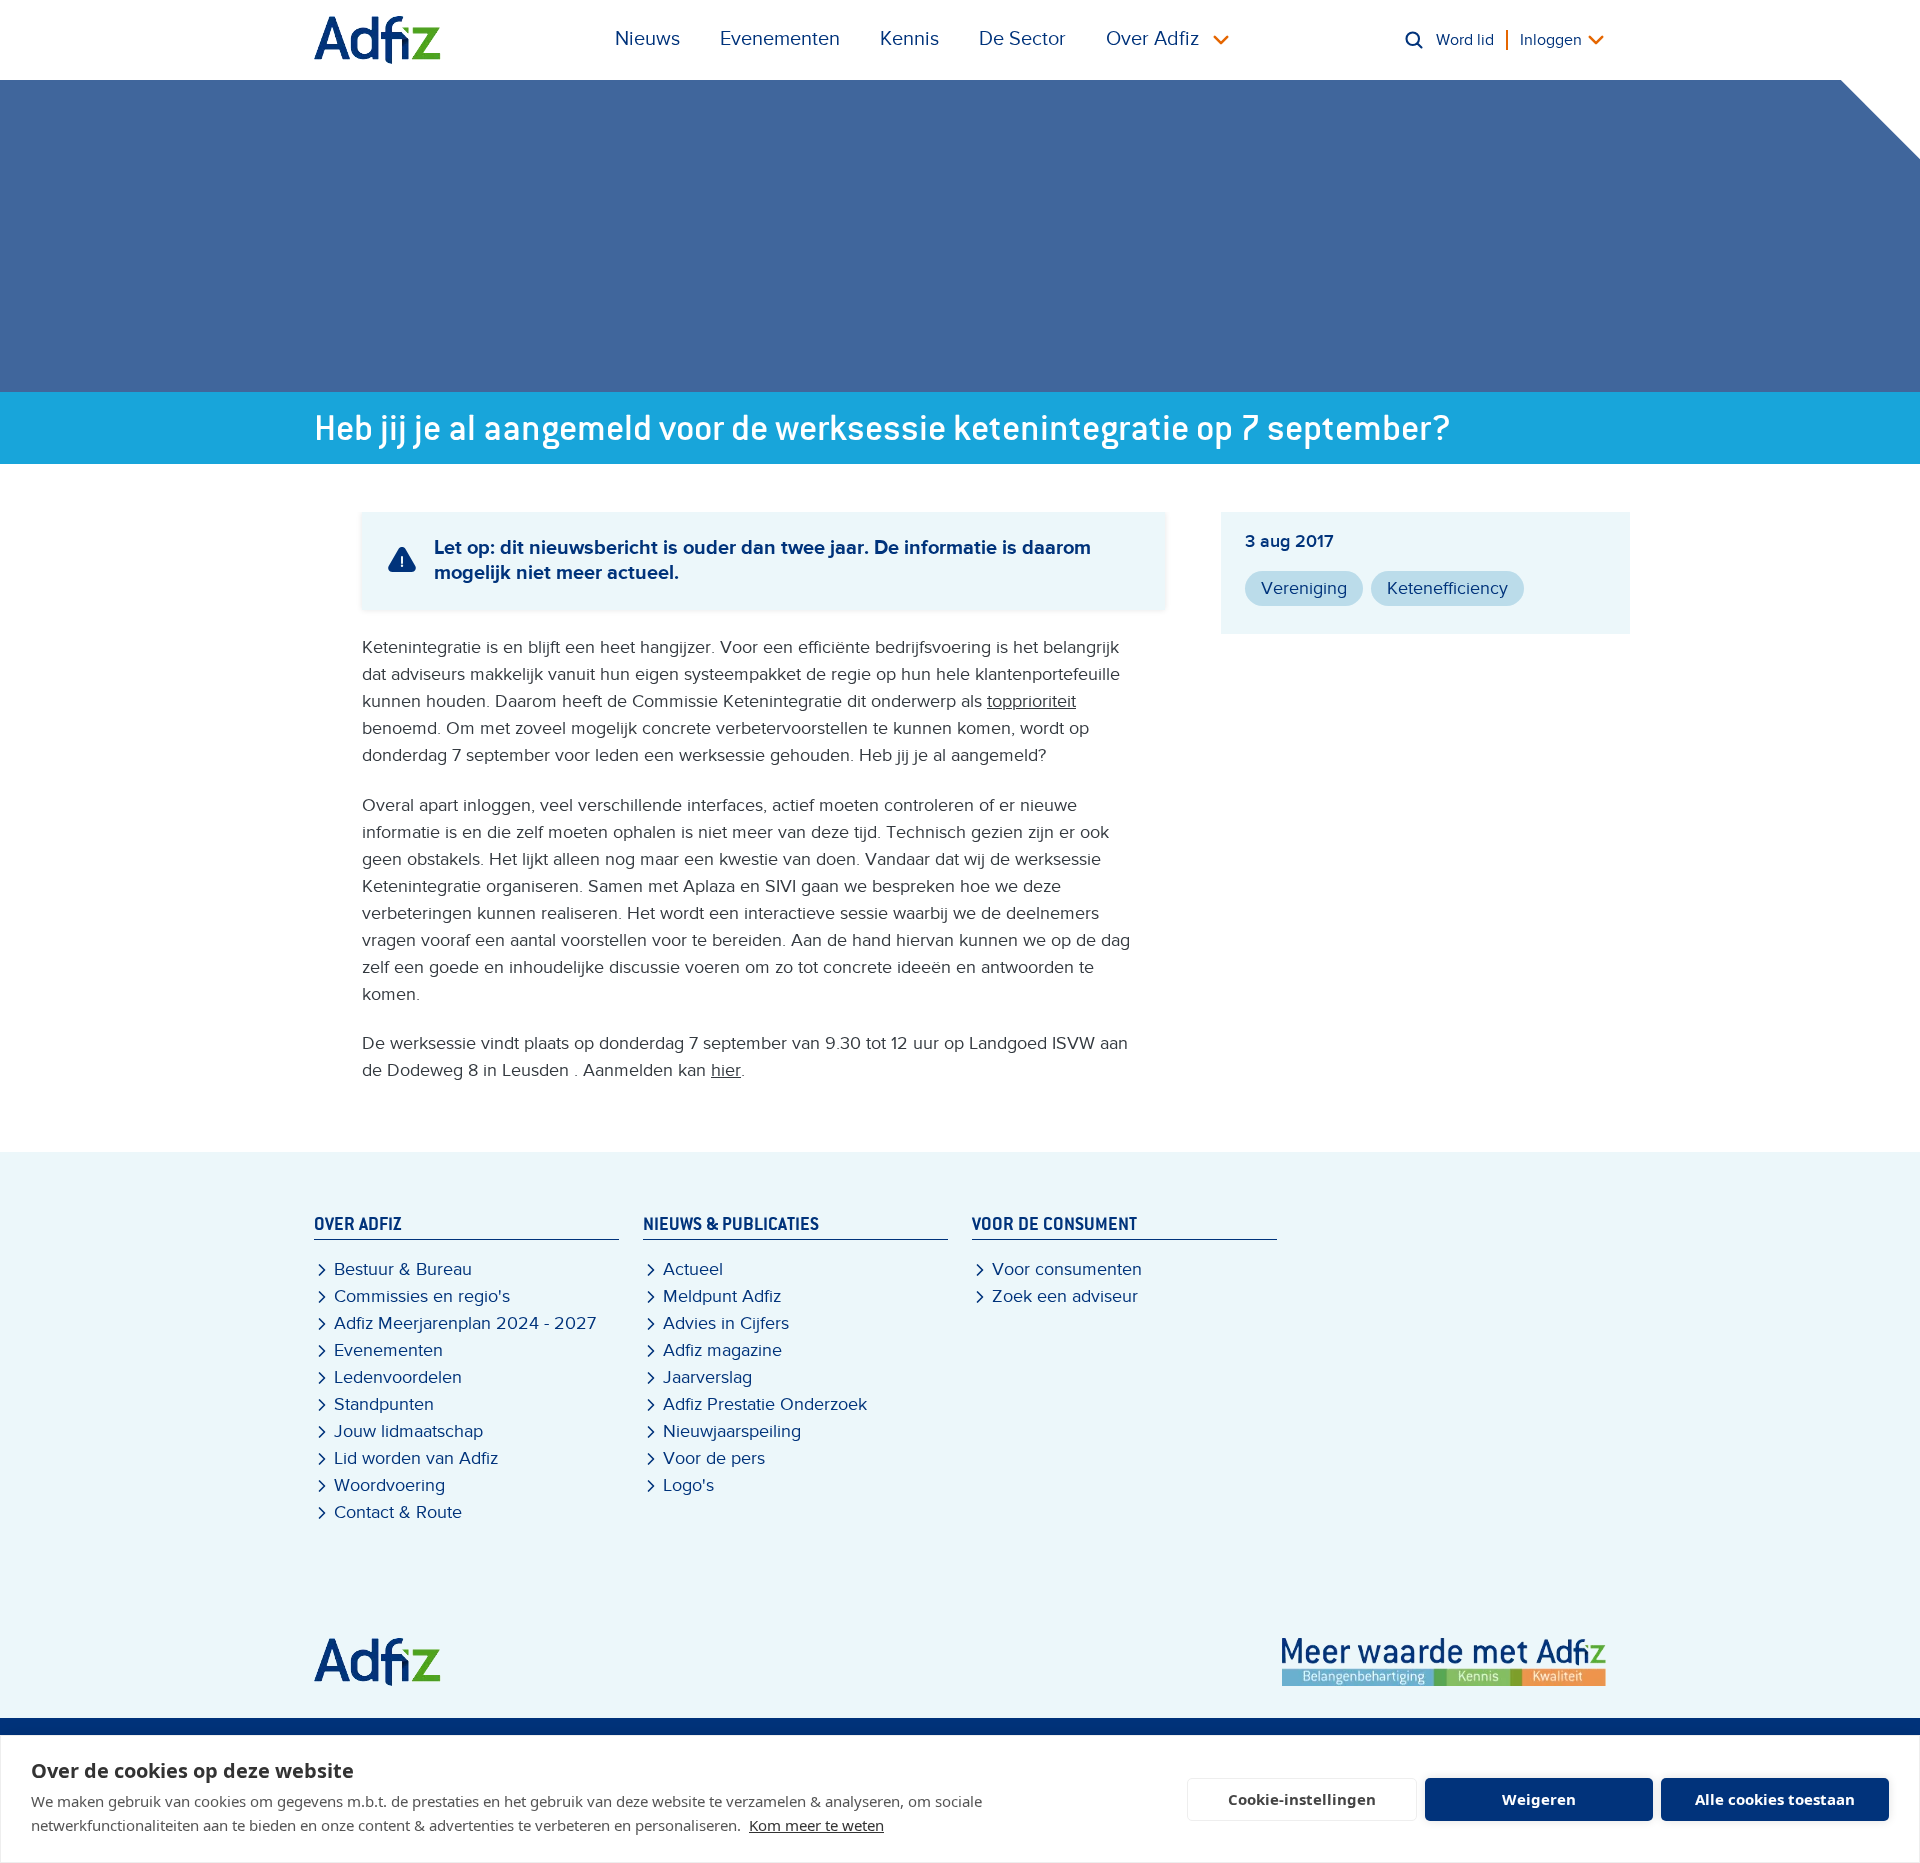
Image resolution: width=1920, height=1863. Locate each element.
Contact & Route (398, 1512)
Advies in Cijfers (726, 1323)
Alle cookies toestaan (1775, 1799)
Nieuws (647, 39)
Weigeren (1539, 1799)
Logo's (688, 1485)
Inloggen (1551, 40)
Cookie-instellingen (1302, 1799)
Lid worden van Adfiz (416, 1458)
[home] (377, 40)
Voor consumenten (1067, 1269)
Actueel (693, 1269)
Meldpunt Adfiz (722, 1296)
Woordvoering (389, 1485)
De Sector (1022, 39)
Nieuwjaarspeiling (732, 1431)
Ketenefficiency (1447, 588)
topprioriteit (1031, 701)
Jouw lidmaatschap (408, 1431)
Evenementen (780, 39)
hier (726, 1070)
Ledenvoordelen (398, 1377)
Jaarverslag (707, 1377)
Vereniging (1304, 588)
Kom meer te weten (816, 1825)
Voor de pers (714, 1458)
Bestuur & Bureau (403, 1269)
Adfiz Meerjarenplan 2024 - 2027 (465, 1323)
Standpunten (384, 1404)
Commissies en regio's (422, 1296)
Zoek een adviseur (1065, 1296)
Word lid (1465, 40)
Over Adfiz (1152, 39)
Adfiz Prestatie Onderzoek (765, 1404)
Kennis (909, 39)
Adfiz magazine (722, 1350)
